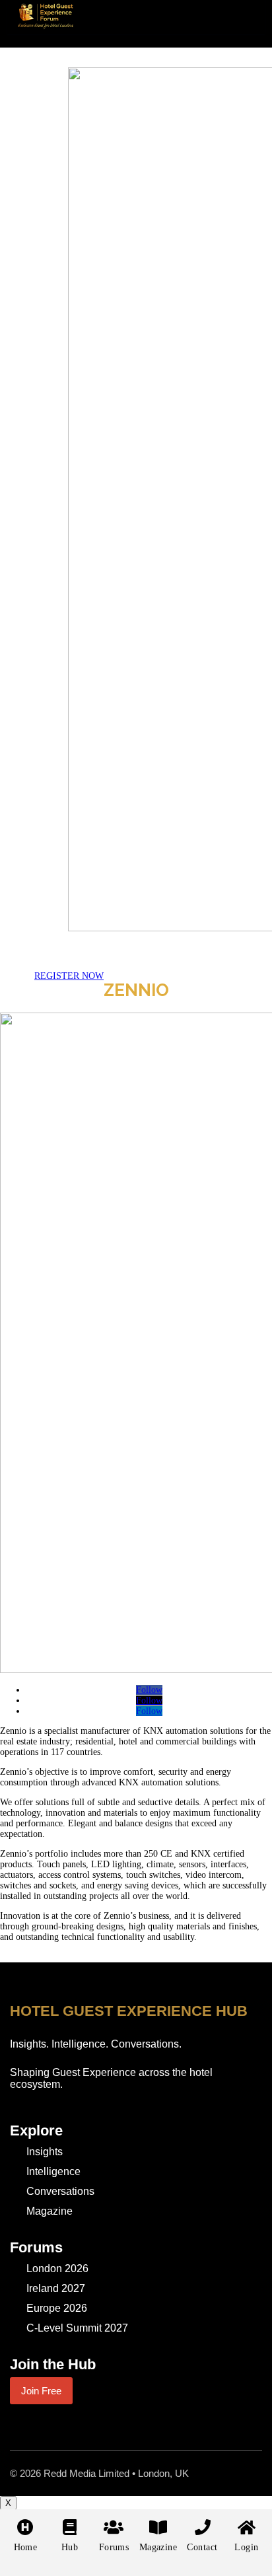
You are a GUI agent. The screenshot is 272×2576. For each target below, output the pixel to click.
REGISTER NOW (69, 976)
